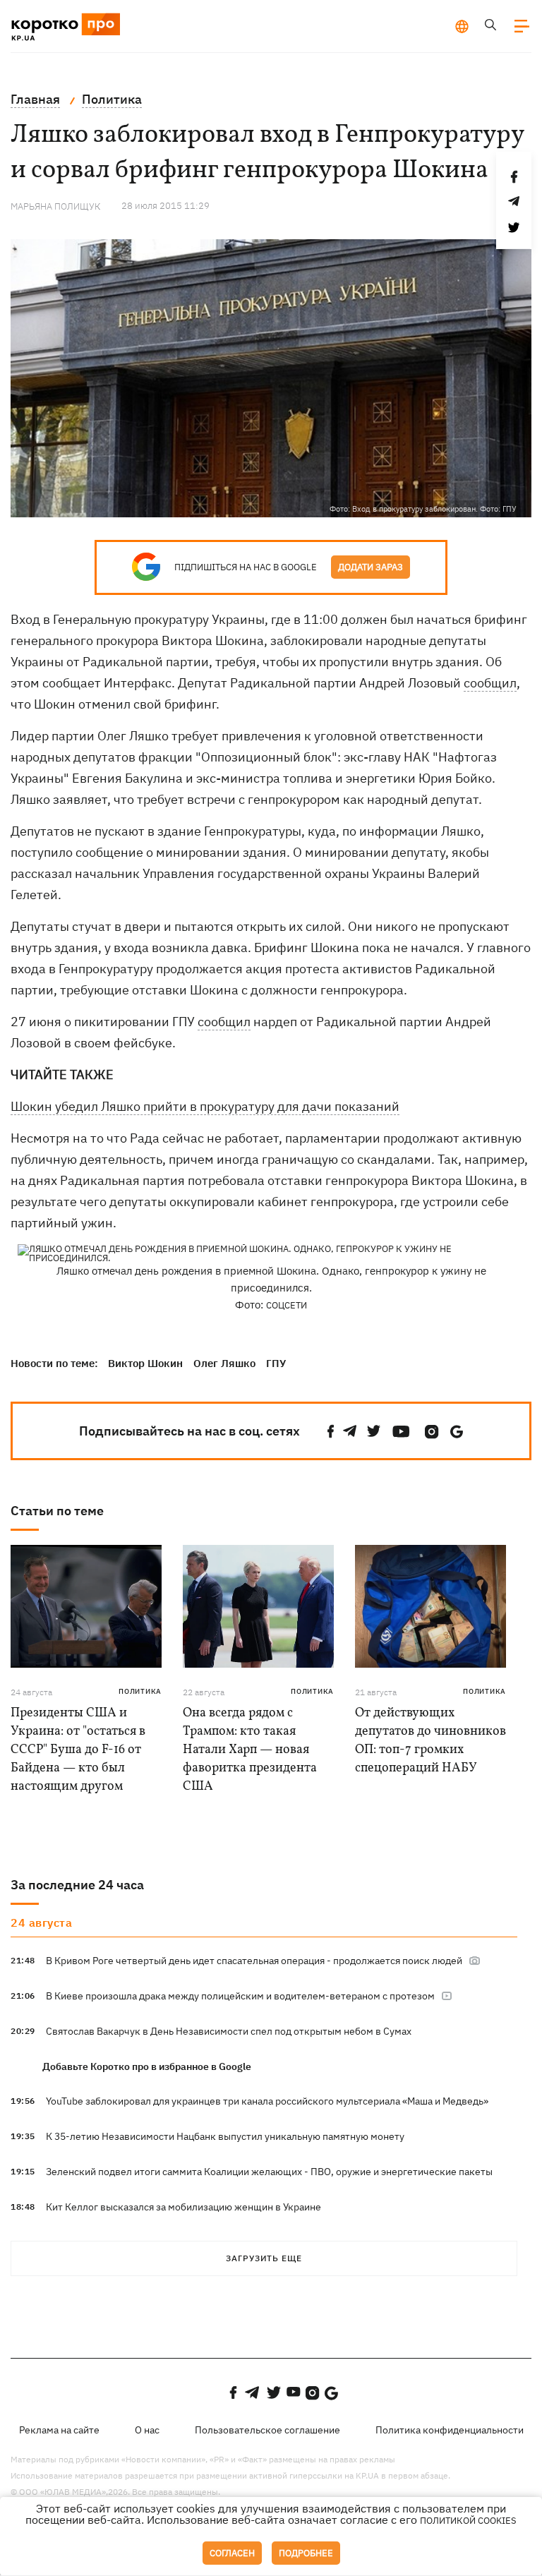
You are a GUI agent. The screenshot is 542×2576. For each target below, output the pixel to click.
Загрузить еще (264, 2258)
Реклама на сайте (59, 2430)
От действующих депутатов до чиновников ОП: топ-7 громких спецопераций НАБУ (430, 1741)
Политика (140, 1691)
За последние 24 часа (77, 1885)
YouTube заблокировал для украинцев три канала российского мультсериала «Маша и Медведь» (267, 2101)
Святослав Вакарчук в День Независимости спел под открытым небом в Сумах (229, 2031)
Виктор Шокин (145, 1363)
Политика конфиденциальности (450, 2430)
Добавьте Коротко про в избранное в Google (147, 2066)
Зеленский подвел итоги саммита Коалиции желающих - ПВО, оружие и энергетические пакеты (269, 2172)
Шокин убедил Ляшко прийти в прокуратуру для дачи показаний (205, 1106)
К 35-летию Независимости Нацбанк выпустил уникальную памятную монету (225, 2136)
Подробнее (306, 2553)
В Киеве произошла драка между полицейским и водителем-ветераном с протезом (241, 1996)
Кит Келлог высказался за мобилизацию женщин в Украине (183, 2207)
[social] (331, 1432)
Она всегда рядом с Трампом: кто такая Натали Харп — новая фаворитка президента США (250, 1750)
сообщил (490, 683)
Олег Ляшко (224, 1363)
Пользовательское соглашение (267, 2430)
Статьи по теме (57, 1511)
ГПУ (276, 1363)
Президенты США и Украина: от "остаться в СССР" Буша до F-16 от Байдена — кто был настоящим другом (78, 1750)
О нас (147, 2430)
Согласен (232, 2553)
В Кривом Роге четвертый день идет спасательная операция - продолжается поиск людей (255, 1961)
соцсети (287, 1305)
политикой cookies (468, 2521)
